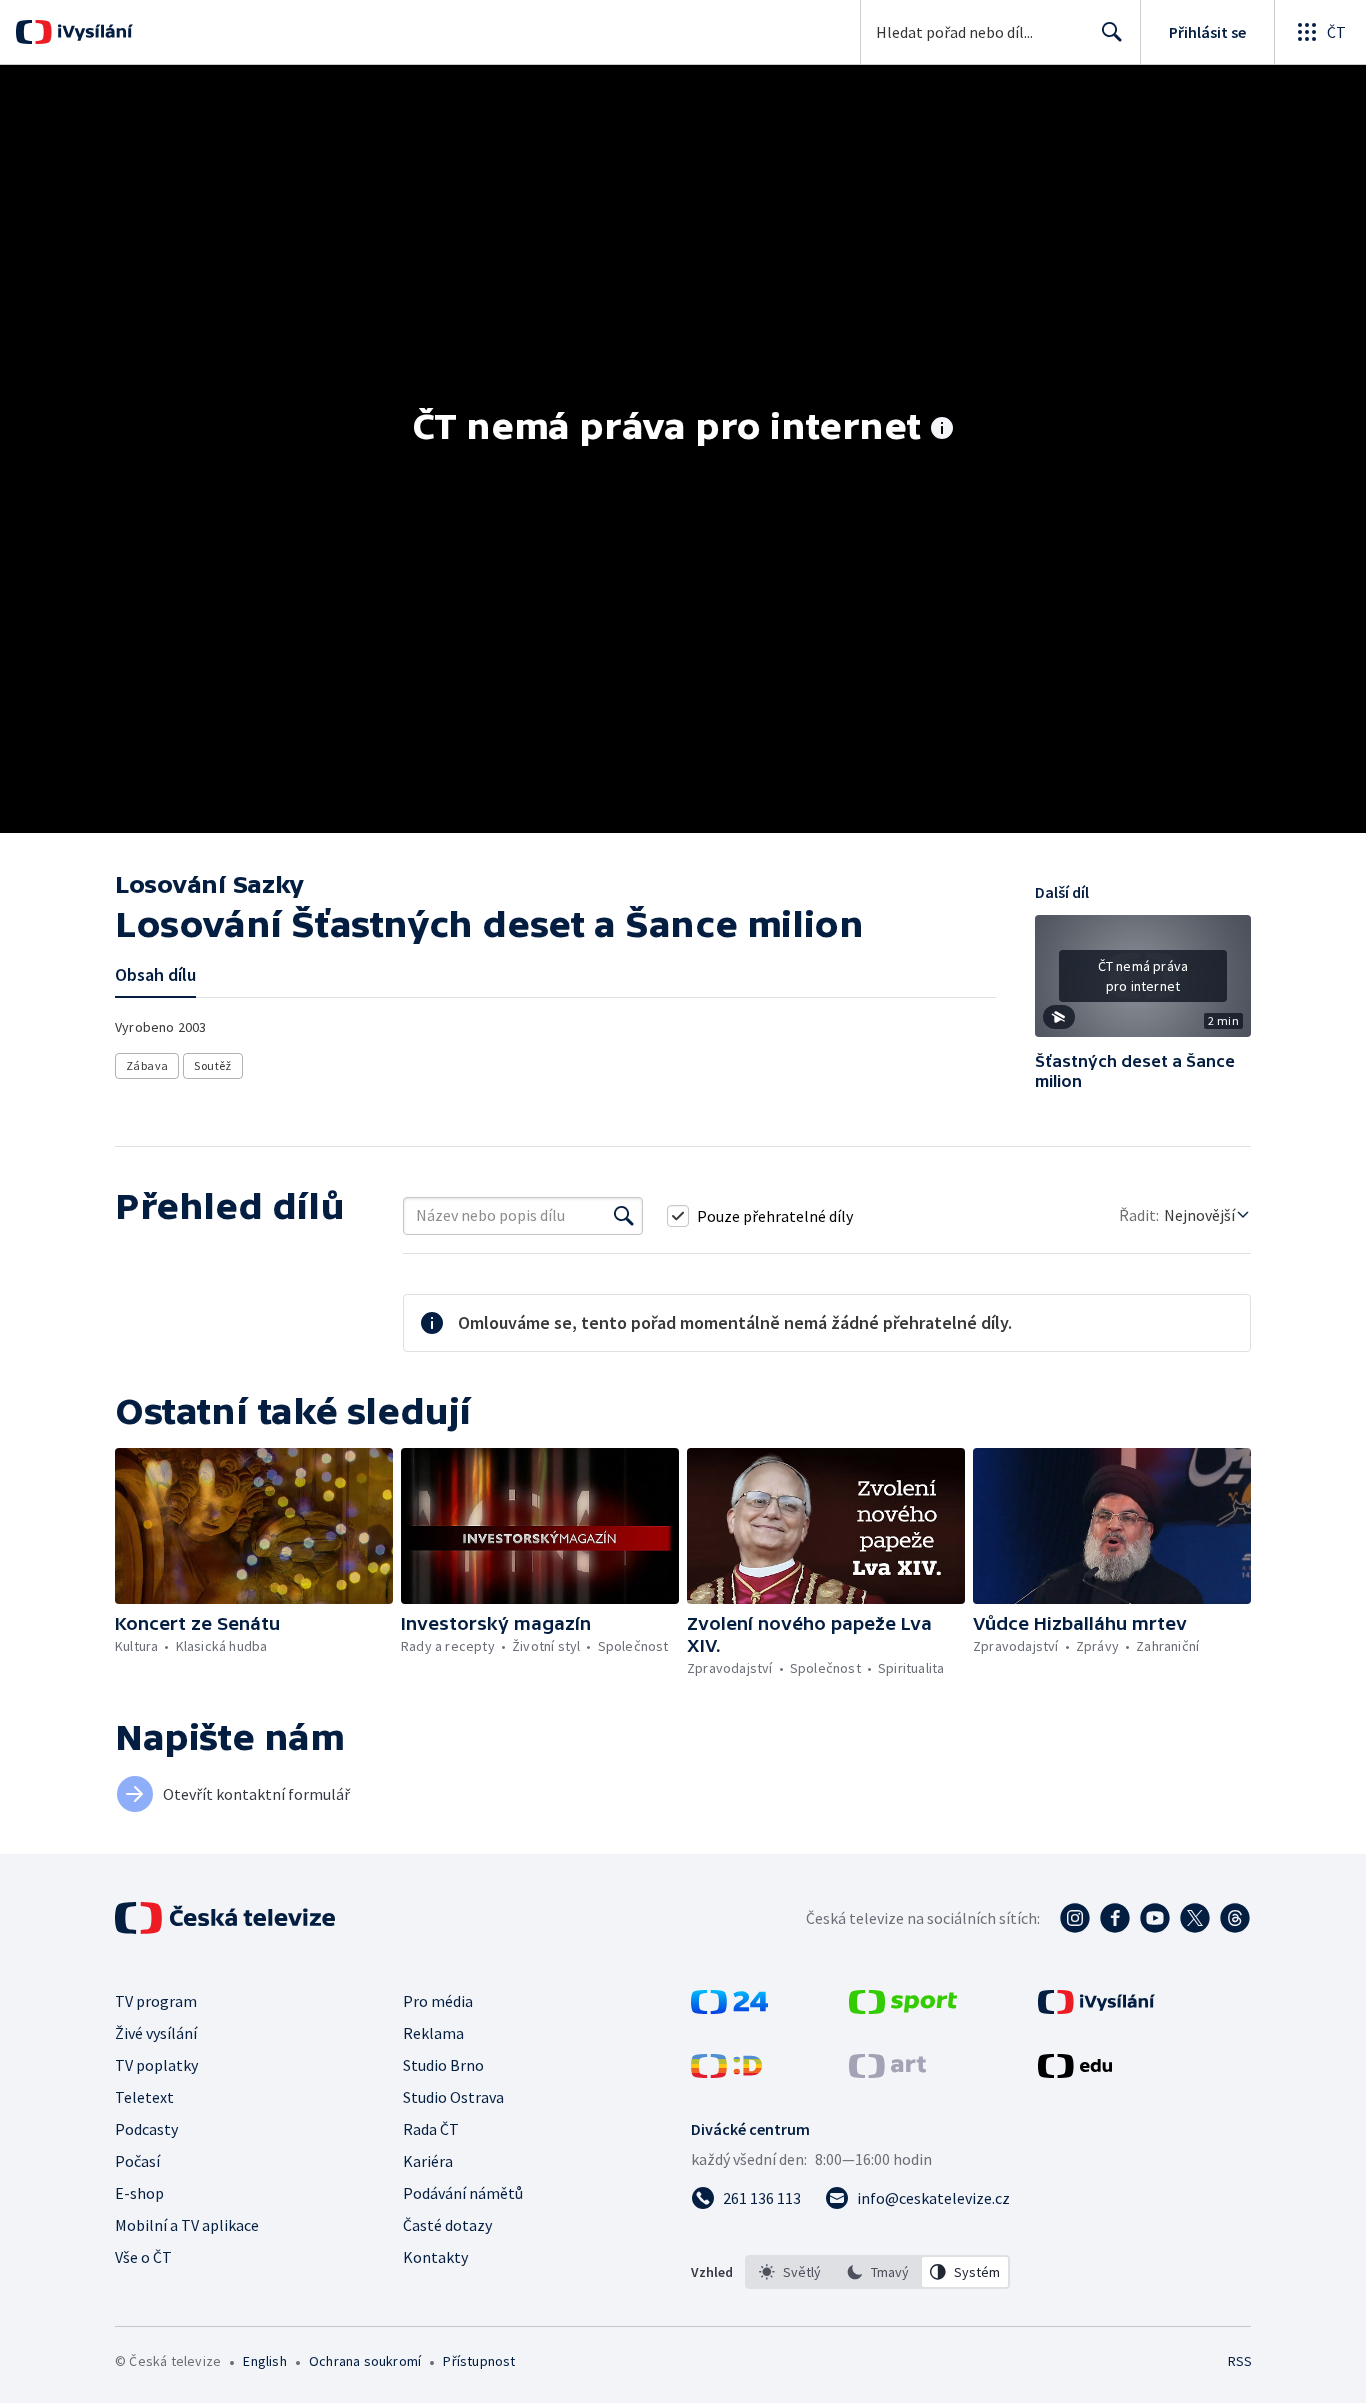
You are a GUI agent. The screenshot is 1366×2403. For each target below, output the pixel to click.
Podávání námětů (463, 2193)
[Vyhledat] (624, 1216)
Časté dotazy (447, 2225)
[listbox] (877, 2272)
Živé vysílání (156, 2033)
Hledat (1112, 32)
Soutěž (212, 1065)
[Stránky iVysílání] (1096, 2008)
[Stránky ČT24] (729, 2008)
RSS (1240, 2361)
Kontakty (435, 2257)
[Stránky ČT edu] (1075, 2072)
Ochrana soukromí (365, 2361)
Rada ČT (431, 2129)
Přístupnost (479, 2361)
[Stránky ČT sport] (903, 2008)
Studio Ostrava (453, 2097)
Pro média (438, 2001)
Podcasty (146, 2129)
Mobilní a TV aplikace (187, 2225)
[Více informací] (942, 430)
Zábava (147, 1065)
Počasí (137, 2161)
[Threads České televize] (1235, 1918)
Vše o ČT (143, 2257)
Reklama (433, 2033)
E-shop (139, 2193)
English (264, 2361)
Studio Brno (443, 2065)
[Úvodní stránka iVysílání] (92, 32)
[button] (1143, 983)
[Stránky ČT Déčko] (726, 2072)
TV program (156, 2001)
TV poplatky (156, 2065)
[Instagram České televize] (1075, 1918)
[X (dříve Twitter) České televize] (1195, 1918)
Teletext (144, 2097)
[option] (790, 2272)
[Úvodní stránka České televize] (227, 1918)
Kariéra (428, 2161)
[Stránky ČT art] (887, 2072)
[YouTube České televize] (1155, 1918)
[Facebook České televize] (1115, 1918)
